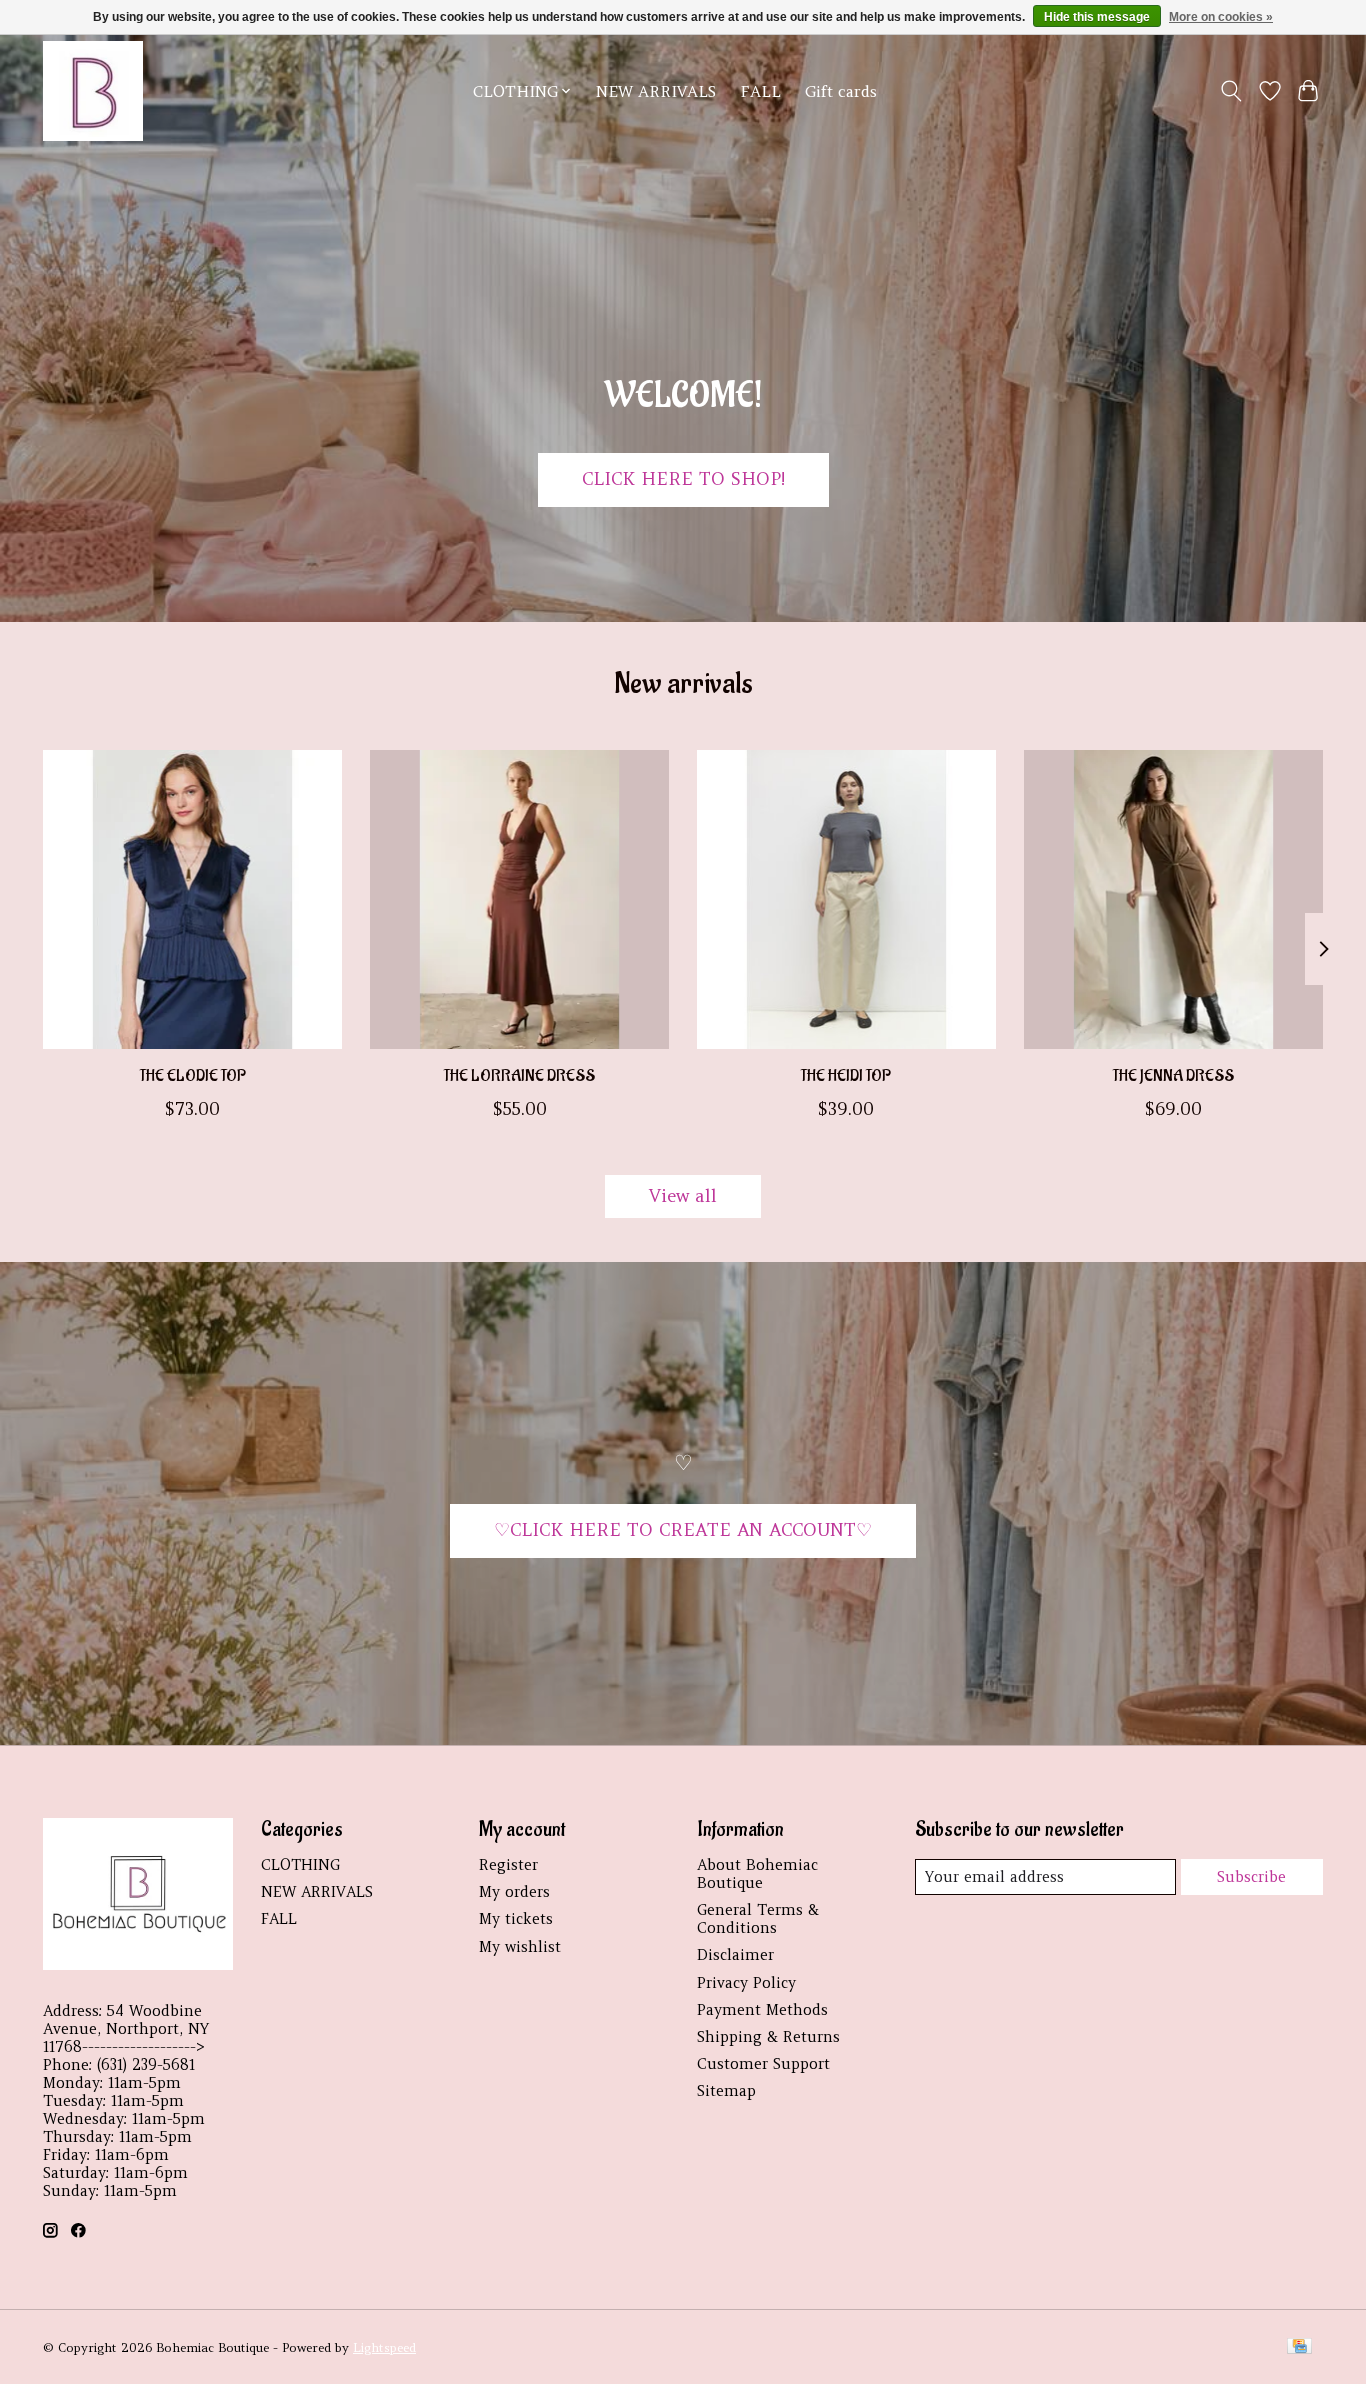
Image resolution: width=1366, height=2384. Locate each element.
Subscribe (1251, 1877)
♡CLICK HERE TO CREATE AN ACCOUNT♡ (683, 1530)
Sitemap (726, 2091)
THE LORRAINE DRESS (519, 1076)
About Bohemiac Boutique (757, 1874)
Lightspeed (384, 2347)
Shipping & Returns (768, 2037)
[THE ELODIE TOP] (192, 899)
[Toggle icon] (1231, 91)
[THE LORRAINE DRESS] (519, 899)
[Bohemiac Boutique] (93, 91)
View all (683, 1196)
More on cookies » (1221, 17)
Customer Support (763, 2064)
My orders (514, 1892)
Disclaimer (735, 1955)
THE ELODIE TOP (193, 1076)
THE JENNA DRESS (1173, 1076)
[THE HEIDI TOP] (846, 899)
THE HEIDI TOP (846, 1076)
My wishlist (520, 1947)
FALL (760, 91)
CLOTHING (300, 1865)
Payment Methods (762, 2010)
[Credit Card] (1299, 2347)
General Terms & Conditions (758, 1919)
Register (508, 1865)
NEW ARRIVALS (656, 91)
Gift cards (841, 91)
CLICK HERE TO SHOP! (683, 479)
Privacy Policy (746, 1983)
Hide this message (1097, 17)
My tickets (516, 1919)
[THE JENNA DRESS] (1173, 899)
